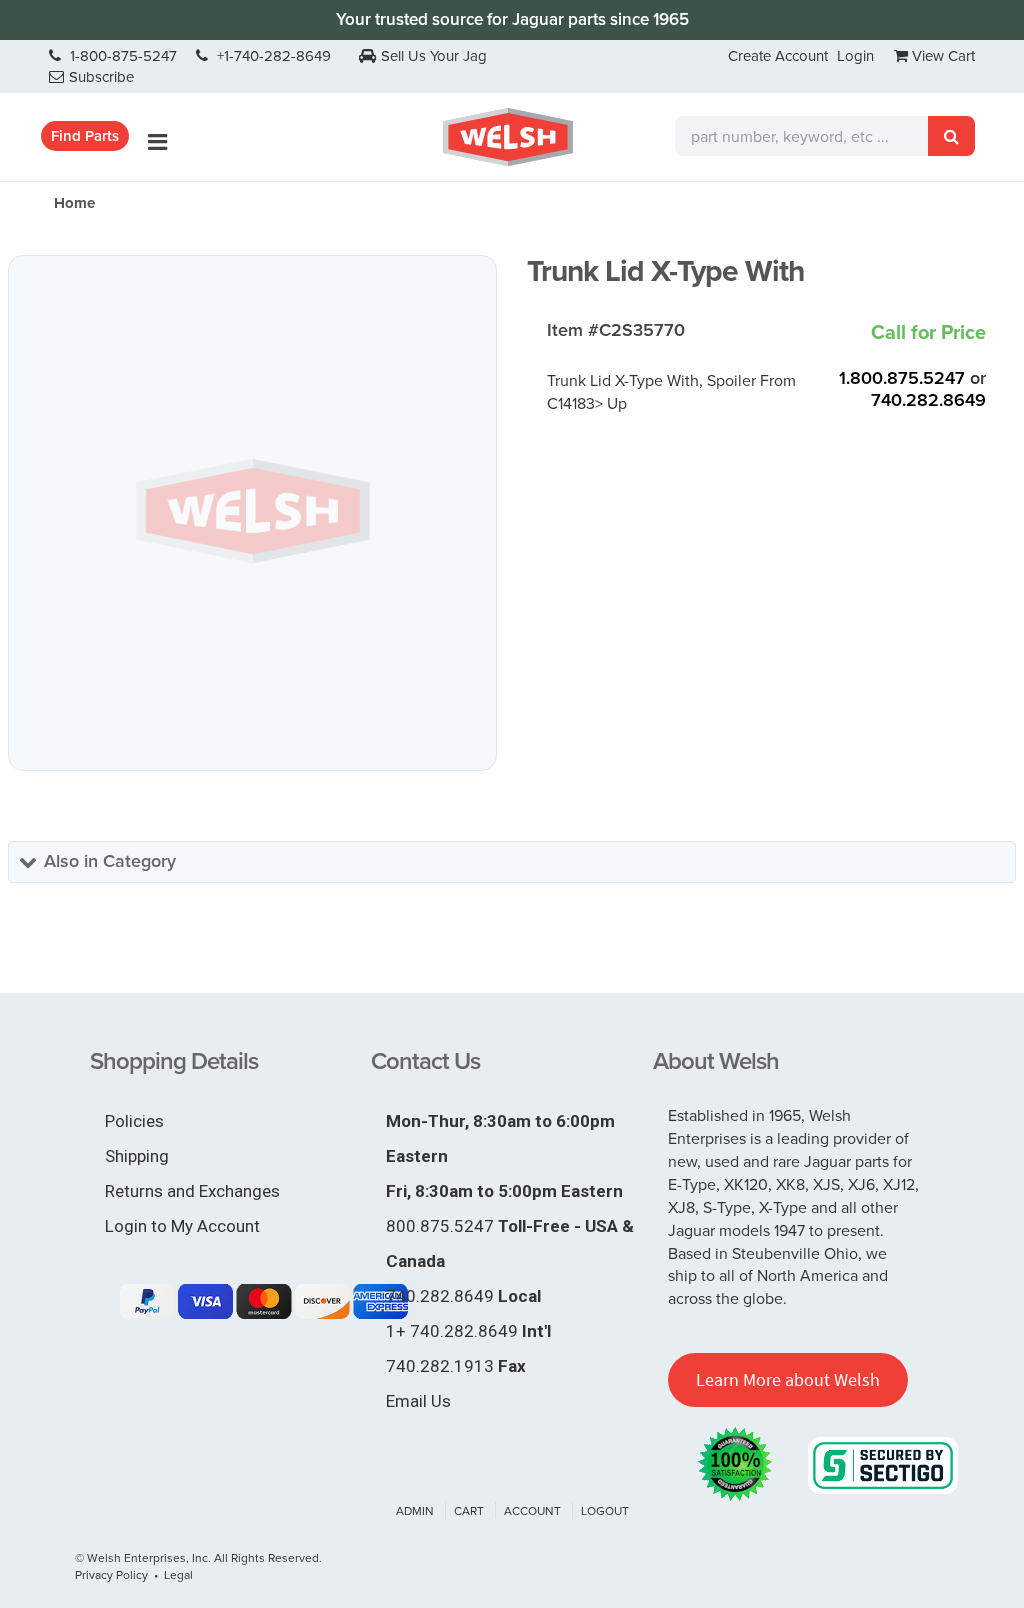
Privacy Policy (111, 1574)
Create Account (778, 55)
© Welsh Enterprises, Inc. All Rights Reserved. (198, 1557)
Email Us (418, 1401)
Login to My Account (182, 1226)
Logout (605, 1510)
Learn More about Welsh (788, 1379)
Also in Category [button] (110, 861)
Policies (134, 1121)
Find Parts (85, 136)
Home (74, 203)
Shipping (137, 1156)
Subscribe (101, 76)
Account (532, 1510)
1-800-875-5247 (121, 55)
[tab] (512, 862)
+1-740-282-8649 (272, 55)
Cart (469, 1510)
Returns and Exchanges (192, 1191)
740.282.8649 (928, 400)
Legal (178, 1574)
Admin (415, 1510)
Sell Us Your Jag (434, 55)
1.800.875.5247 (902, 378)
